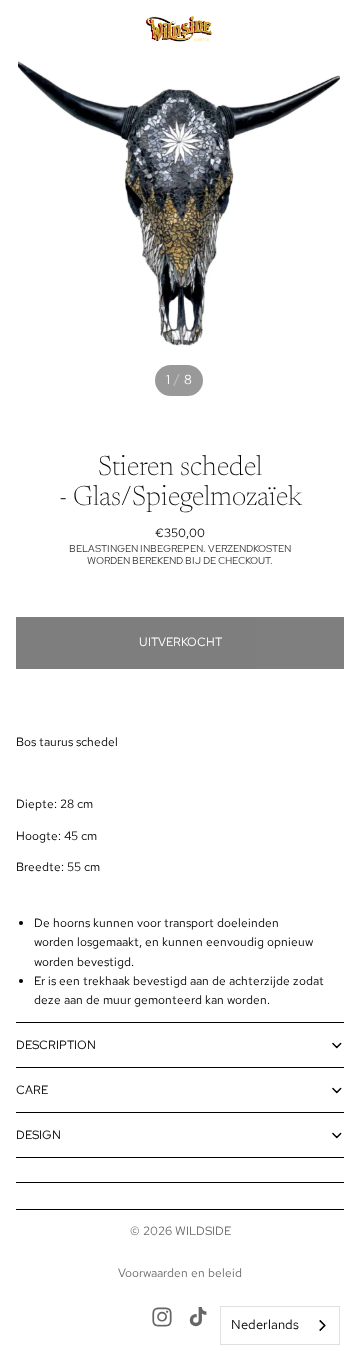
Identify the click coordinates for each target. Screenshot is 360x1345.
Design (38, 1135)
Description (56, 1045)
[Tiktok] (198, 1317)
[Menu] (23, 30)
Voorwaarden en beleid (180, 1273)
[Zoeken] (66, 30)
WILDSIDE (203, 1231)
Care (32, 1090)
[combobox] (280, 1325)
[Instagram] (162, 1317)
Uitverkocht (180, 642)
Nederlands (265, 1324)
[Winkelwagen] (336, 30)
